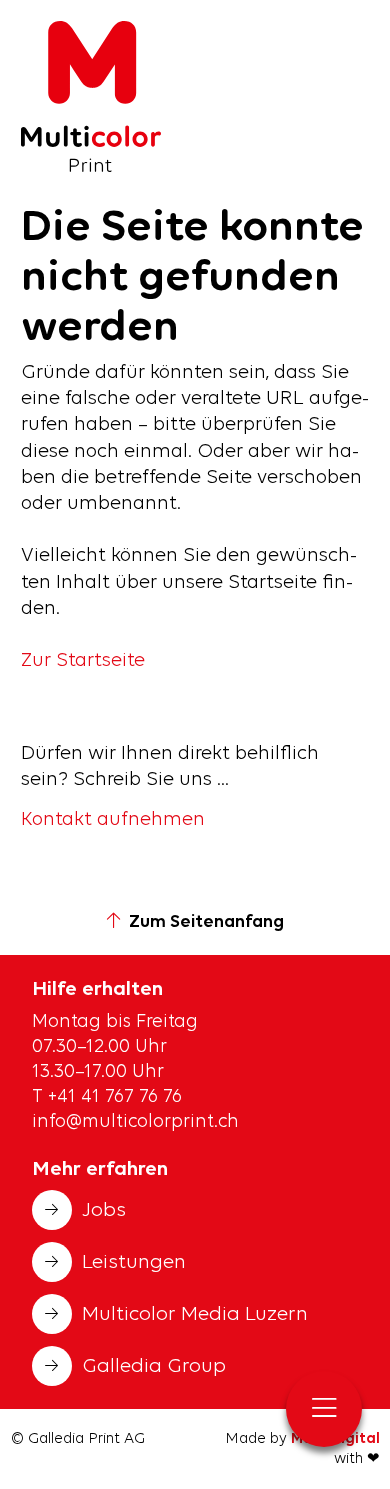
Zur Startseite (83, 661)
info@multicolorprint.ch (135, 1122)
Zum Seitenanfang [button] (206, 922)
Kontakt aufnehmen (113, 820)
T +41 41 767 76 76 (109, 1097)
